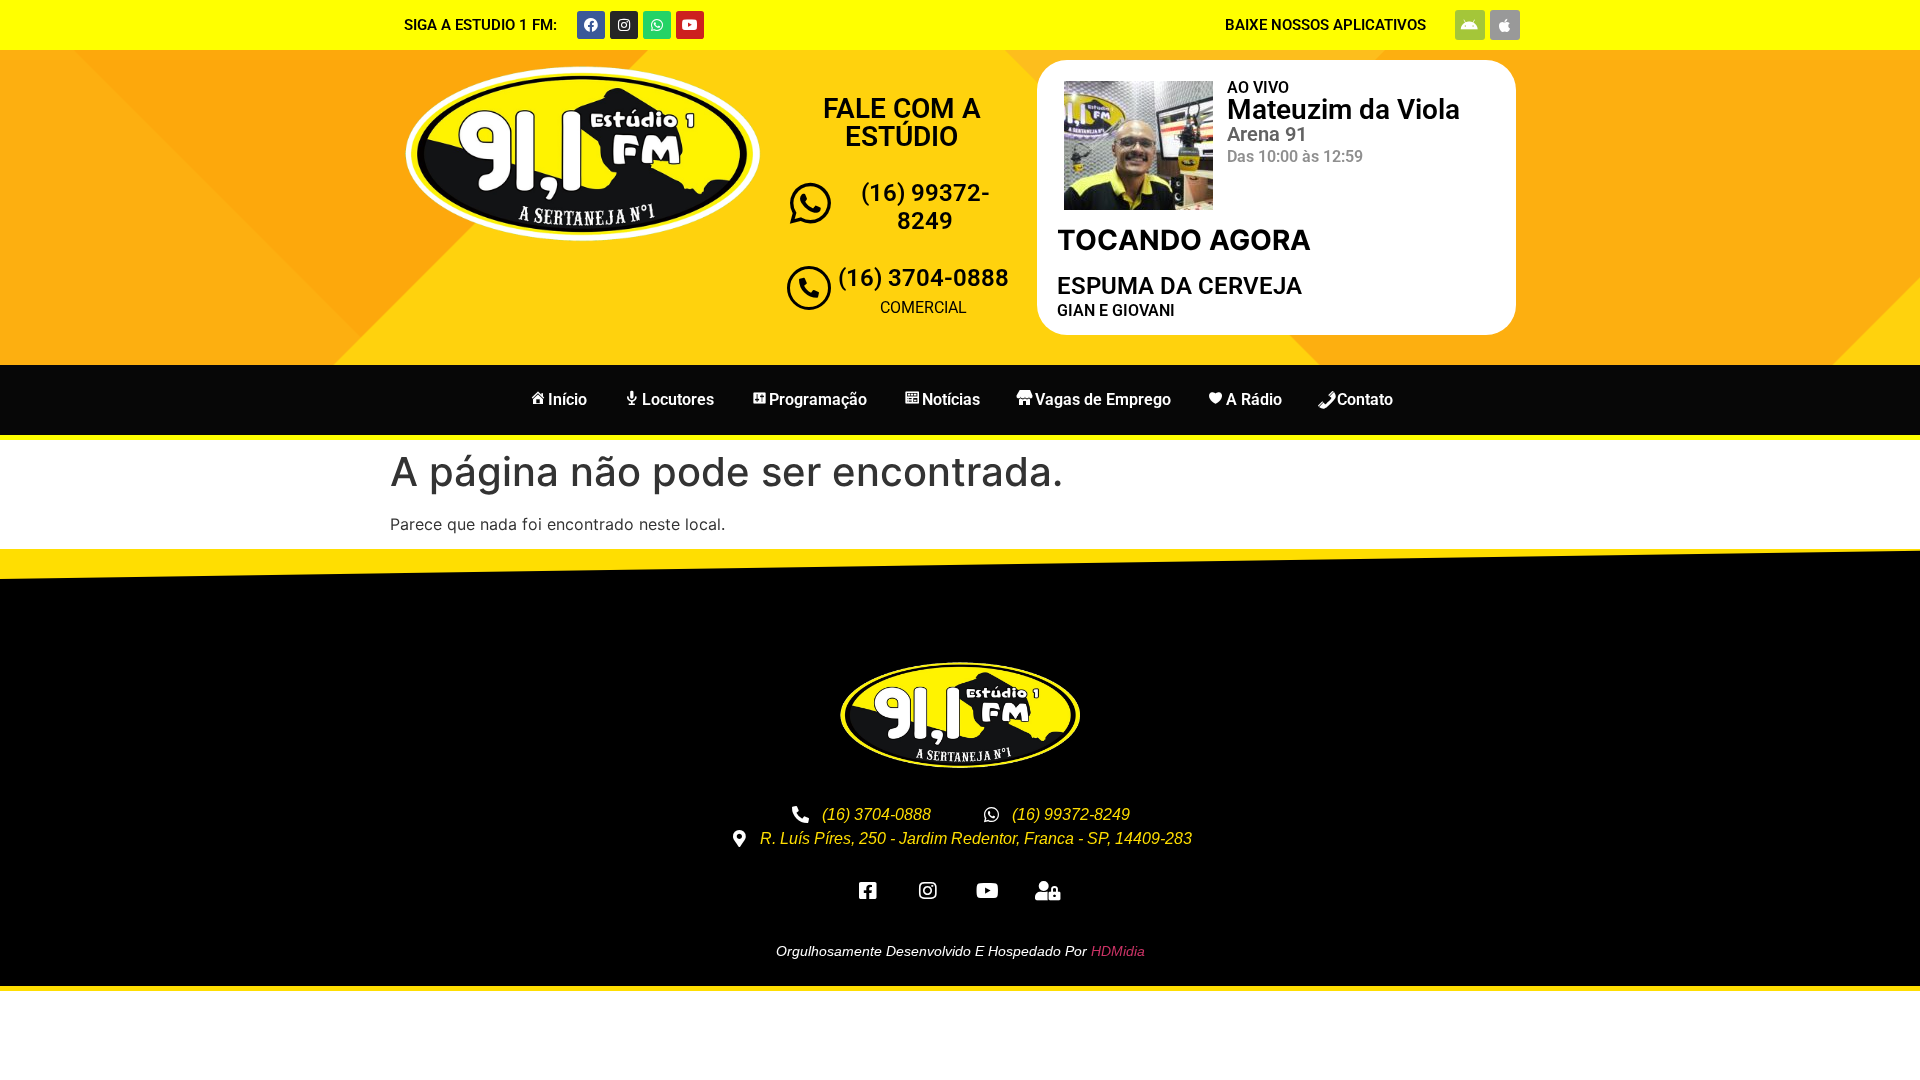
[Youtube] (690, 25)
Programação (818, 399)
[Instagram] (624, 25)
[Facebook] (591, 25)
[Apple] (1505, 25)
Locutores (678, 399)
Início (567, 399)
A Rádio (1254, 399)
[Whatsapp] (657, 25)
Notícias (951, 399)
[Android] (1470, 25)
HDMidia (1118, 951)
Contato (1365, 399)
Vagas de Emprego (1103, 399)
